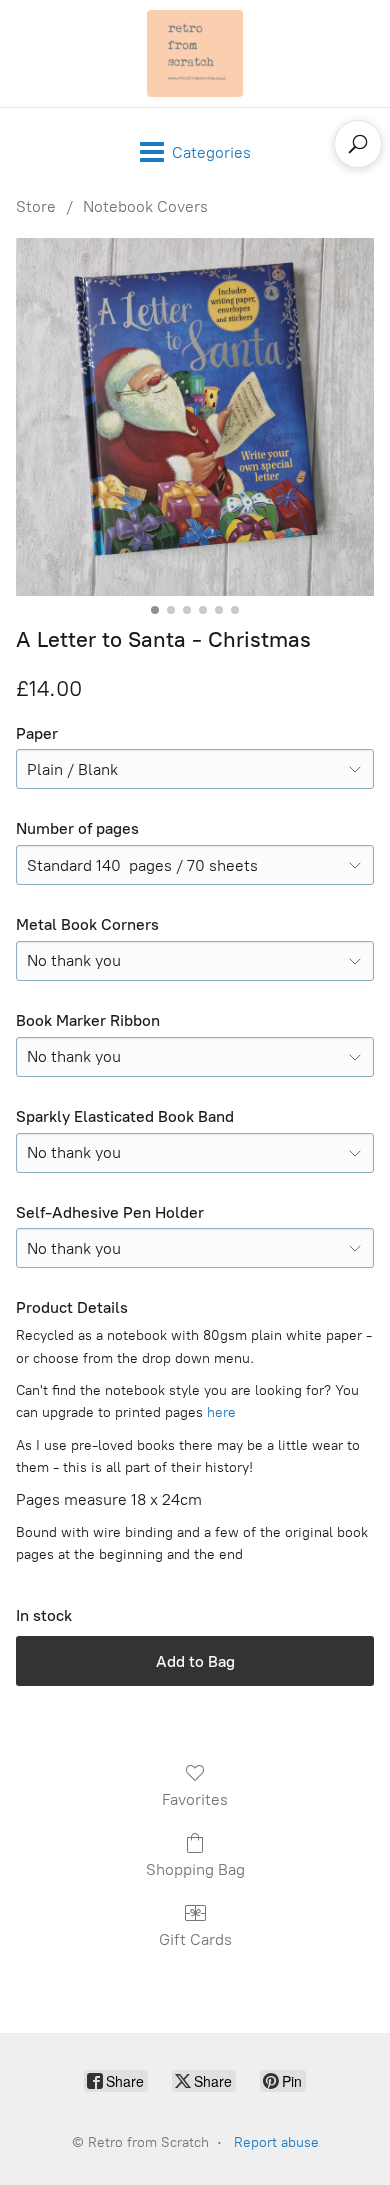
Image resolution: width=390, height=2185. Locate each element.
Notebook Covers (145, 206)
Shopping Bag (195, 1869)
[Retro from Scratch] (195, 53)
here (221, 1412)
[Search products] (358, 144)
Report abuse (276, 2142)
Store (36, 206)
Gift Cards (195, 1939)
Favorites (195, 1799)
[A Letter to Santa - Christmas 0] (195, 417)
